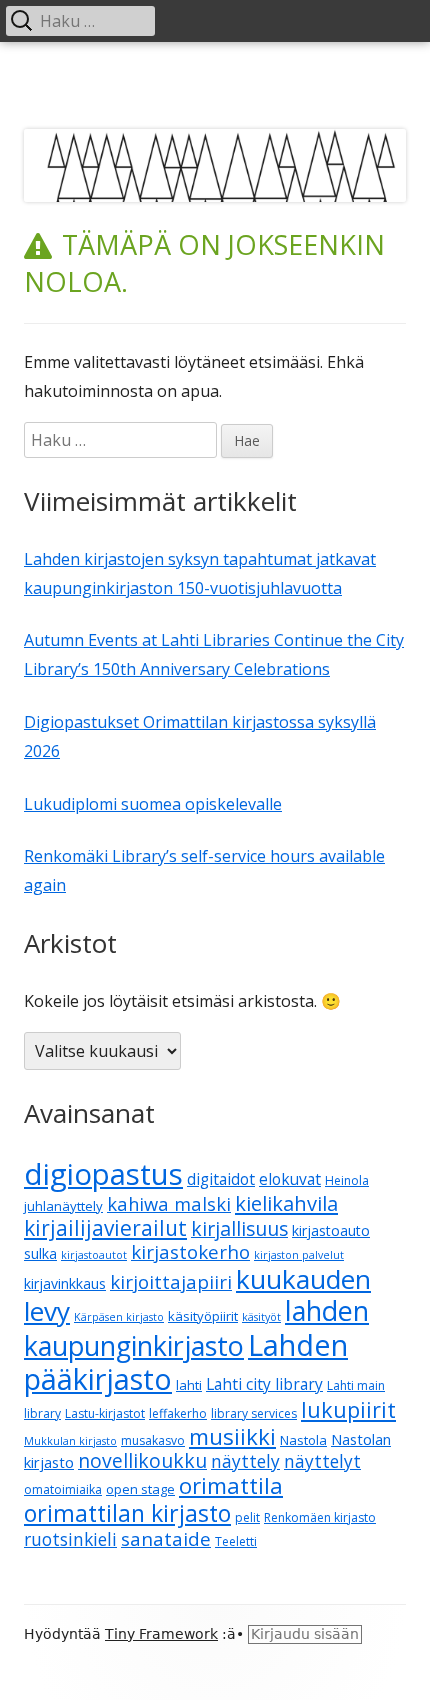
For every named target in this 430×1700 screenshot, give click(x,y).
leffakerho (178, 1413)
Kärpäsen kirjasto (119, 1317)
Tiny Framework (161, 1634)
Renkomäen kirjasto (320, 1517)
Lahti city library (264, 1384)
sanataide (166, 1539)
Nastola (303, 1440)
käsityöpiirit (203, 1316)
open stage (140, 1489)
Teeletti (236, 1541)
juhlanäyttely (63, 1206)
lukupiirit (348, 1409)
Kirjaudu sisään (305, 1634)
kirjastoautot (94, 1255)
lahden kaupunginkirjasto (196, 1328)
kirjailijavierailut (105, 1228)
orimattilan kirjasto (127, 1513)
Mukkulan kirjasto (70, 1441)
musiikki (232, 1436)
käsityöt (261, 1317)
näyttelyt (322, 1461)
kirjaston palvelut (299, 1255)
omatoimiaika (63, 1489)
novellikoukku (142, 1460)
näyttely (245, 1461)
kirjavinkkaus (65, 1283)
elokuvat (290, 1179)
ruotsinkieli (70, 1539)
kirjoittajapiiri (171, 1281)
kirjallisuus (239, 1228)
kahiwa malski (169, 1203)
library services (254, 1413)
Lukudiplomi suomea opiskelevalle (153, 804)
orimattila (231, 1485)
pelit (247, 1517)
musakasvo (153, 1440)
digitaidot (221, 1179)
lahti (189, 1385)
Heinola (347, 1180)
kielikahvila (286, 1203)
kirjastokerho (190, 1251)
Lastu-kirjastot (105, 1413)
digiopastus (103, 1174)
